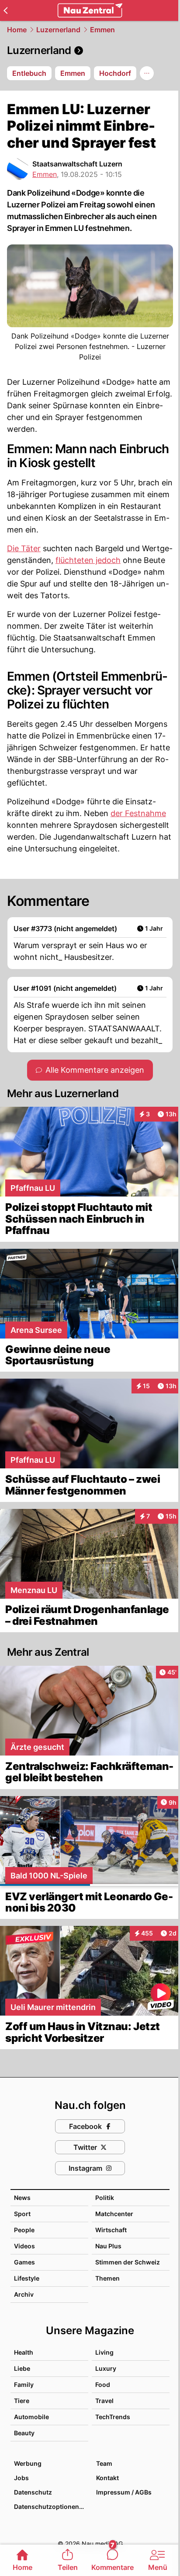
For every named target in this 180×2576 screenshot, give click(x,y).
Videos (24, 2246)
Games (24, 2262)
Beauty (24, 2433)
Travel (104, 2401)
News (22, 2198)
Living (104, 2352)
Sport (22, 2214)
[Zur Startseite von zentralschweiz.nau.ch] (90, 10)
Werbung (28, 2463)
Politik (105, 2198)
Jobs (21, 2478)
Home (17, 30)
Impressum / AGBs (124, 2492)
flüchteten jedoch (88, 560)
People (24, 2230)
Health (24, 2352)
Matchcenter (114, 2214)
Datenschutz (33, 2492)
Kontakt (107, 2478)
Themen (107, 2278)
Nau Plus (108, 2246)
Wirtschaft (111, 2230)
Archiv (24, 2294)
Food (103, 2384)
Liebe (22, 2368)
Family (24, 2384)
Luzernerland (58, 30)
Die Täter (24, 548)
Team (104, 2463)
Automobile (31, 2417)
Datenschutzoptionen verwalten (51, 2507)
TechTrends (113, 2417)
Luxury (106, 2368)
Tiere (22, 2401)
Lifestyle (27, 2278)
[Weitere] (147, 73)
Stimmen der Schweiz (128, 2262)
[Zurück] (5, 10)
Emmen (102, 30)
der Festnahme (138, 813)
